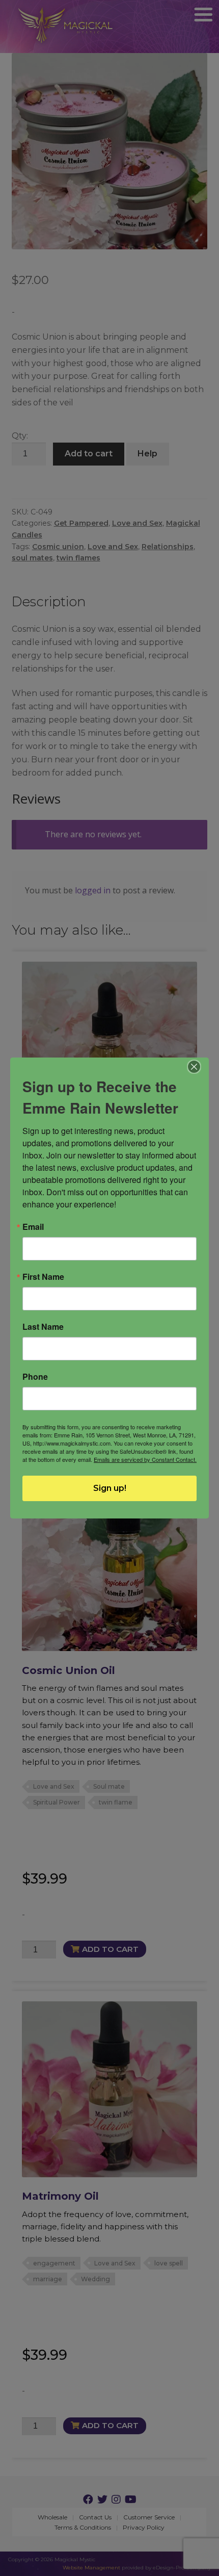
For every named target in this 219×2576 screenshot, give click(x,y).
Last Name (43, 1327)
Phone (35, 1377)
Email (33, 1227)
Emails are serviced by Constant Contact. (145, 1459)
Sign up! (110, 1488)
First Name (43, 1277)
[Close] (194, 1067)
